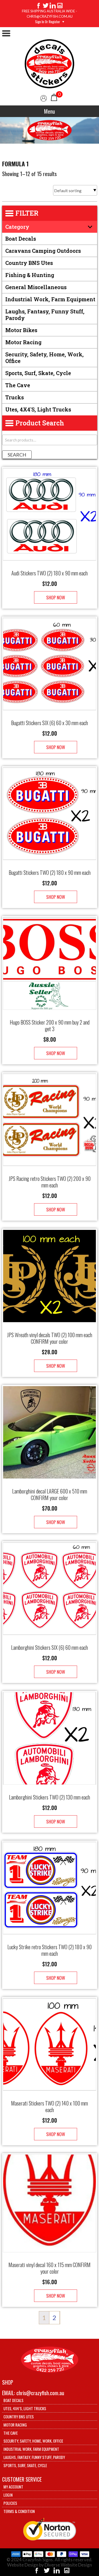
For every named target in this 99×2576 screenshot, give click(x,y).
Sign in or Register (48, 22)
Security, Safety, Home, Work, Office (44, 358)
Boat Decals (21, 239)
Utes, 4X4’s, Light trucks (25, 2408)
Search (17, 455)
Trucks (15, 397)
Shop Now (56, 597)
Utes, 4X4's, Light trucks (38, 409)
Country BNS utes (29, 263)
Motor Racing (23, 342)
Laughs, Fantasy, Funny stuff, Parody (45, 315)
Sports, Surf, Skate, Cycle (38, 373)
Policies (10, 2503)
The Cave (18, 385)
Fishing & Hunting (30, 275)
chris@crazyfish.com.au (40, 2393)
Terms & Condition (19, 2511)
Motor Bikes (21, 330)
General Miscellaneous (36, 287)
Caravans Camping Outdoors (43, 251)
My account (13, 2487)
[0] (54, 97)
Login (8, 2495)
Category (17, 227)
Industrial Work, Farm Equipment (50, 299)
